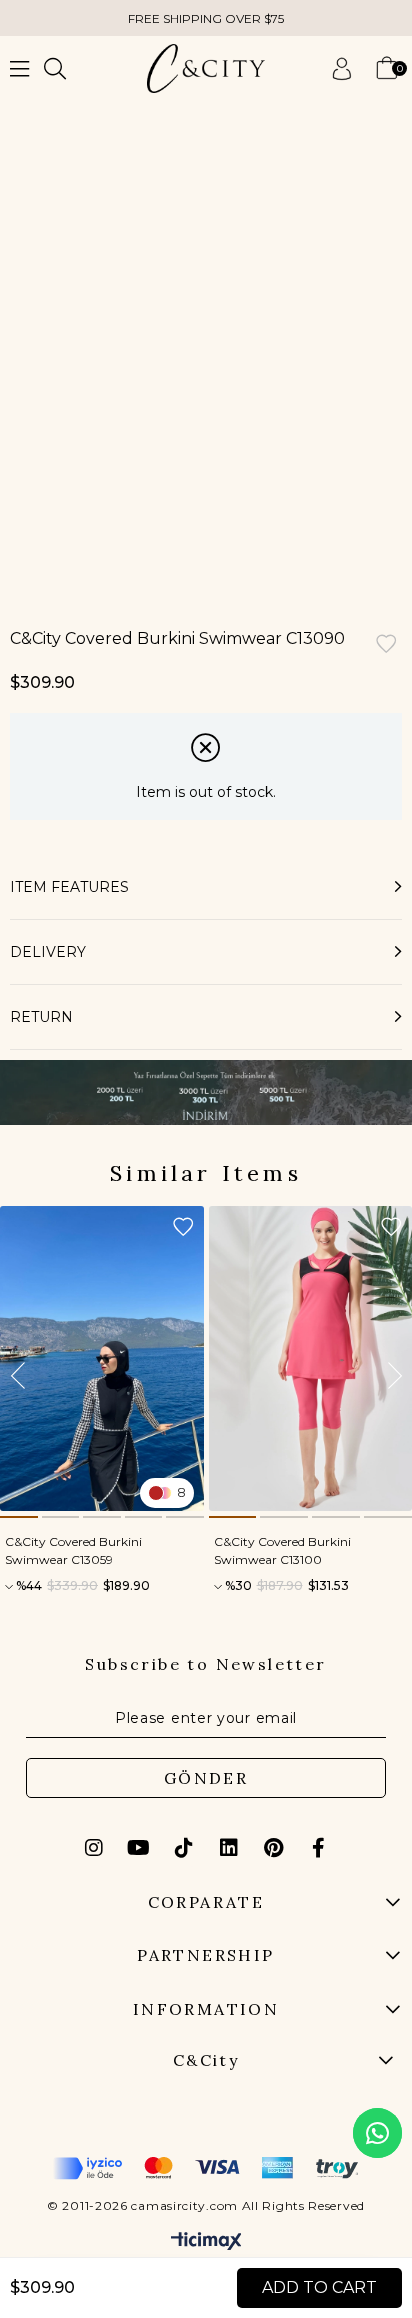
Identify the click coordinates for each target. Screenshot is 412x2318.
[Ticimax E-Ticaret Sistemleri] (206, 2242)
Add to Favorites (183, 1227)
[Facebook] (319, 1848)
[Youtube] (139, 1848)
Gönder (206, 1778)
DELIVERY (48, 952)
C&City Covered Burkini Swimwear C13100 (282, 1550)
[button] (19, 1517)
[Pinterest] (274, 1848)
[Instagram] (94, 1848)
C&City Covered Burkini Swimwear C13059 (73, 1550)
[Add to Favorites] (386, 645)
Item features (69, 887)
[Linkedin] (229, 1848)
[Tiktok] (184, 1848)
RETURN (41, 1017)
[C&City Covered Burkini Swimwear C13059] (102, 1358)
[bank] (206, 2168)
